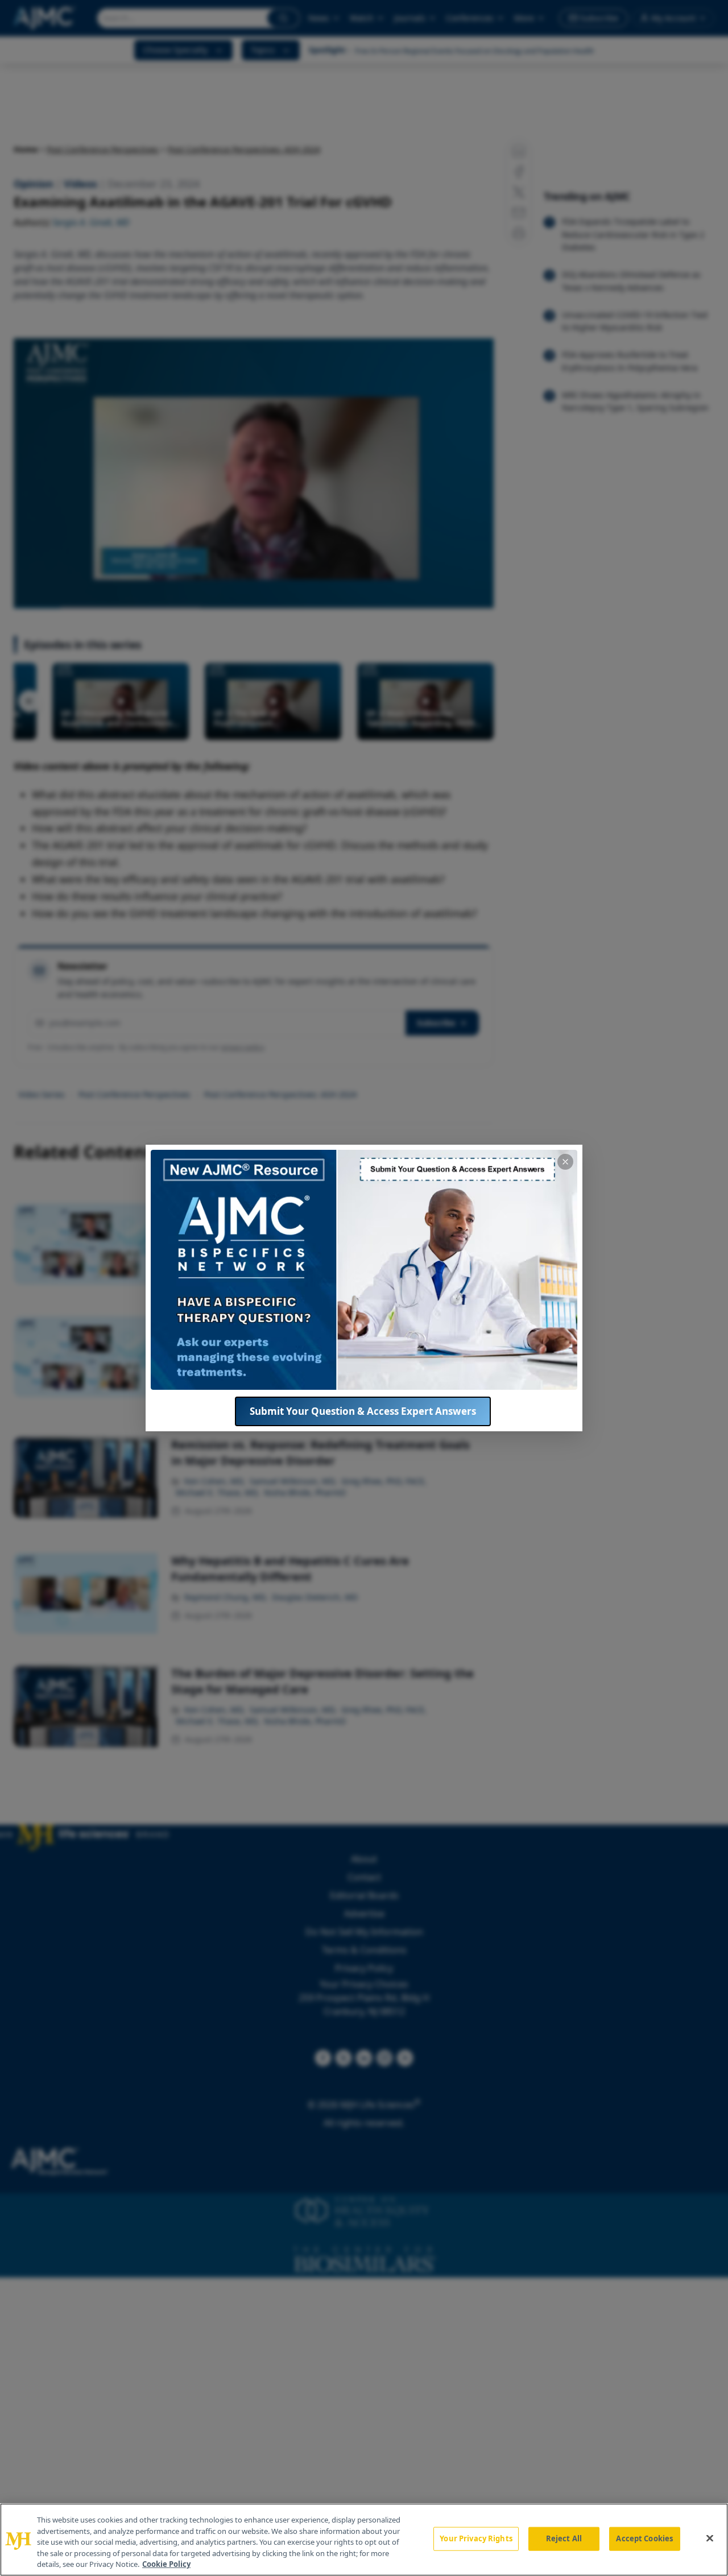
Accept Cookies (644, 2538)
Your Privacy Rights (476, 2538)
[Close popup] (565, 1162)
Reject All (564, 2538)
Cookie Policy (166, 2564)
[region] (364, 2540)
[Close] (710, 2538)
